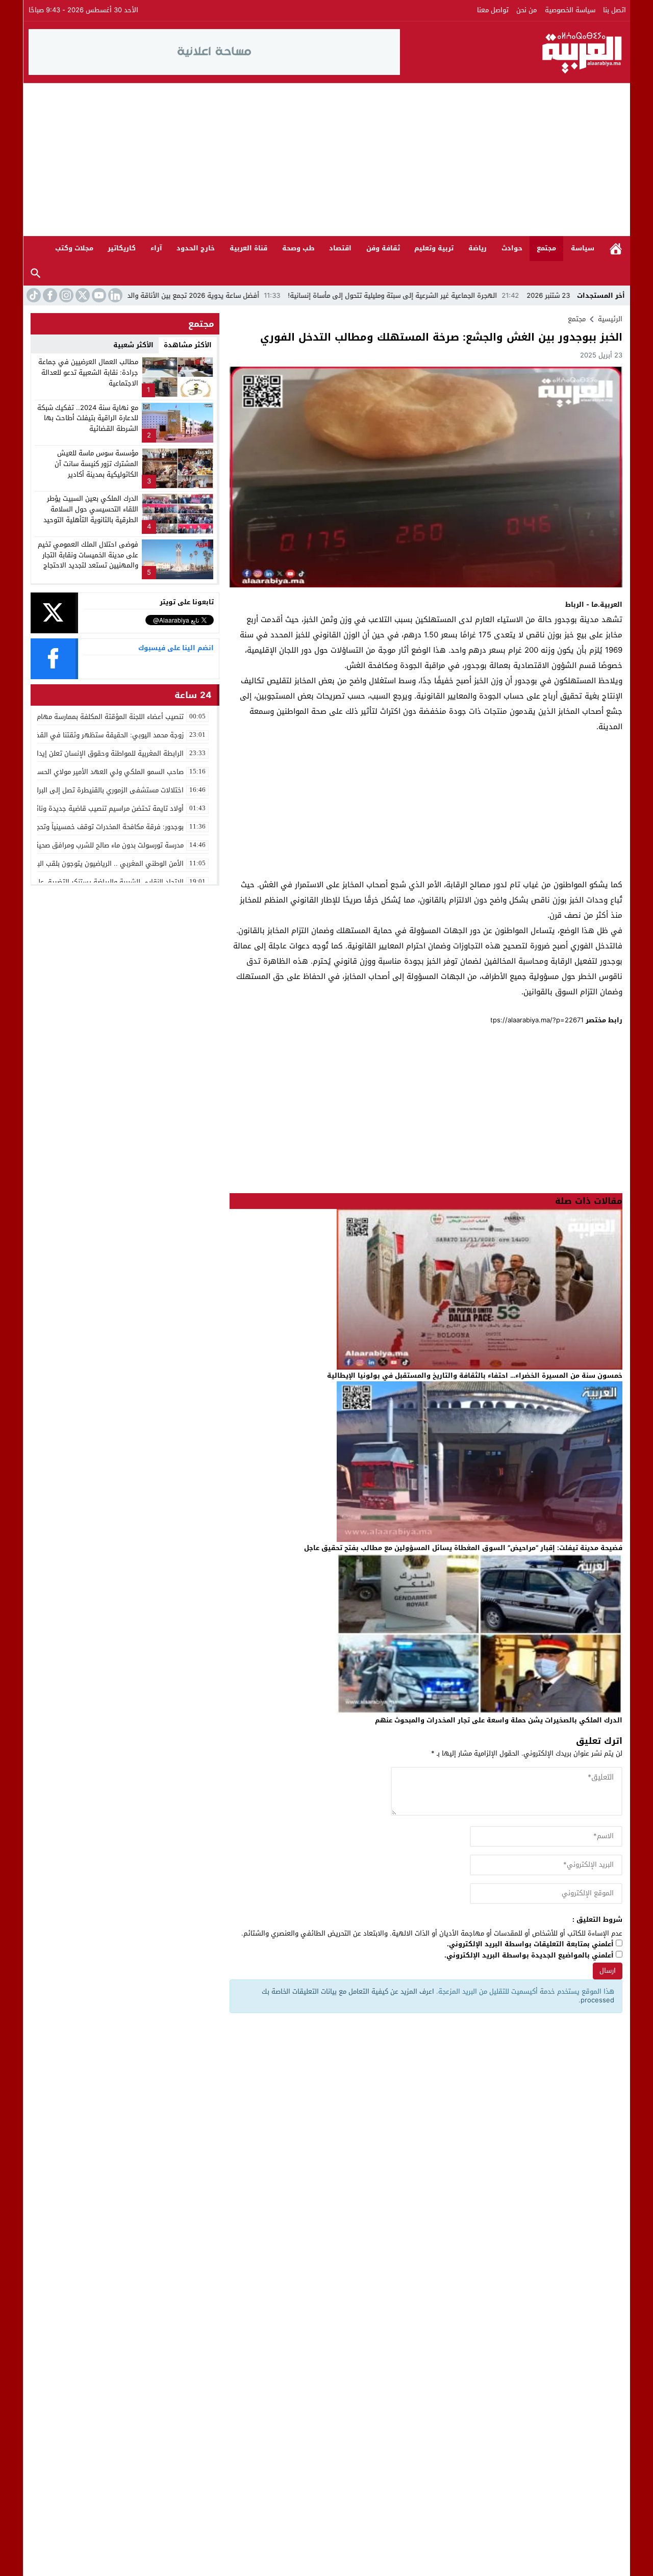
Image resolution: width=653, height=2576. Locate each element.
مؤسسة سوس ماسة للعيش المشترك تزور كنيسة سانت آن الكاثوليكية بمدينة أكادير (96, 464)
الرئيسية (616, 249)
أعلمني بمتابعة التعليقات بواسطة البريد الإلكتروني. (530, 1944)
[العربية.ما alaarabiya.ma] (513, 52)
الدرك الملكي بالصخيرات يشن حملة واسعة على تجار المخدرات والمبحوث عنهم (499, 1720)
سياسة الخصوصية (570, 10)
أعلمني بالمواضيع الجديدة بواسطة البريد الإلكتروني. (529, 1956)
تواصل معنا (493, 10)
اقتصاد (340, 248)
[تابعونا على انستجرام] (65, 295)
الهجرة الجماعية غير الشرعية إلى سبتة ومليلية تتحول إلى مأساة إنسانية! (476, 295)
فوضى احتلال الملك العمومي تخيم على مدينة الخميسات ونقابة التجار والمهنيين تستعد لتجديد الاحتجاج (88, 555)
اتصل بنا (614, 10)
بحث (36, 274)
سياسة (583, 248)
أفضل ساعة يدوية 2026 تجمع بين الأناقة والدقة (272, 295)
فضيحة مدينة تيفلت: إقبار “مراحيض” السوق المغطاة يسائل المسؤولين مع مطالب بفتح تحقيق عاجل (463, 1548)
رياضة (478, 248)
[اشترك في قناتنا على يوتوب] (98, 295)
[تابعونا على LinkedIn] (114, 295)
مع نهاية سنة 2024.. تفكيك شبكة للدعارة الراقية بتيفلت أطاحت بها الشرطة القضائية (88, 418)
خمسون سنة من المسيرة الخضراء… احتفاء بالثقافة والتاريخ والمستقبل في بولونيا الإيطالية (475, 1375)
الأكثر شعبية (133, 345)
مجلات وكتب (74, 248)
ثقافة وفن (383, 248)
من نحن (526, 10)
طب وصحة (298, 248)
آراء (156, 248)
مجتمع (546, 248)
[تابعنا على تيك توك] (33, 295)
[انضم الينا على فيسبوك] (49, 295)
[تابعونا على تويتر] (82, 295)
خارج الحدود (196, 248)
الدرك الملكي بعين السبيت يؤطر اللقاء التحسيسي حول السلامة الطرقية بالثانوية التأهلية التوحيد (91, 509)
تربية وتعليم (434, 248)
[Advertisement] (326, 160)
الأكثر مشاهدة (188, 345)
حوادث (512, 248)
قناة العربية (248, 248)
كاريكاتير (122, 248)
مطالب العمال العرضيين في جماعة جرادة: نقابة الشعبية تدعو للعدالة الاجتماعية (88, 372)
